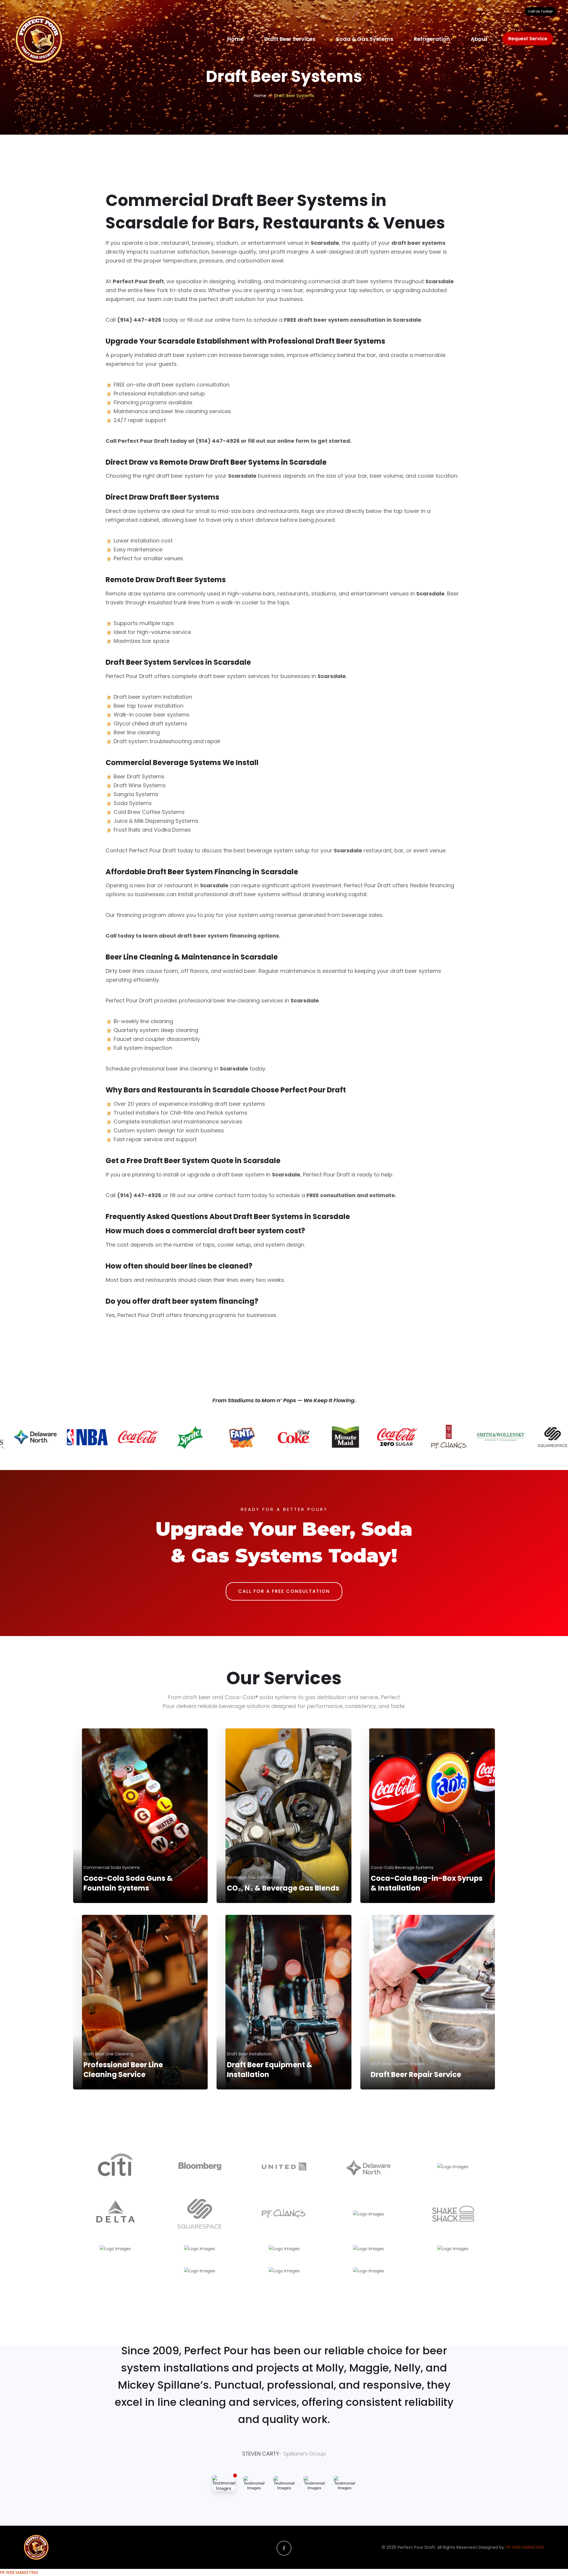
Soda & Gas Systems (365, 39)
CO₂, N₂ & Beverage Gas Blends (283, 1888)
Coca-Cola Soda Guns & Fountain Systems (128, 1883)
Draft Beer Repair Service (416, 2075)
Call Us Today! (540, 11)
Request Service (528, 39)
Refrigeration (432, 39)
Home (235, 39)
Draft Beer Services (290, 39)
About (479, 39)
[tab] (224, 2483)
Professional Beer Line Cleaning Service (123, 2070)
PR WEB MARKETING (525, 2547)
